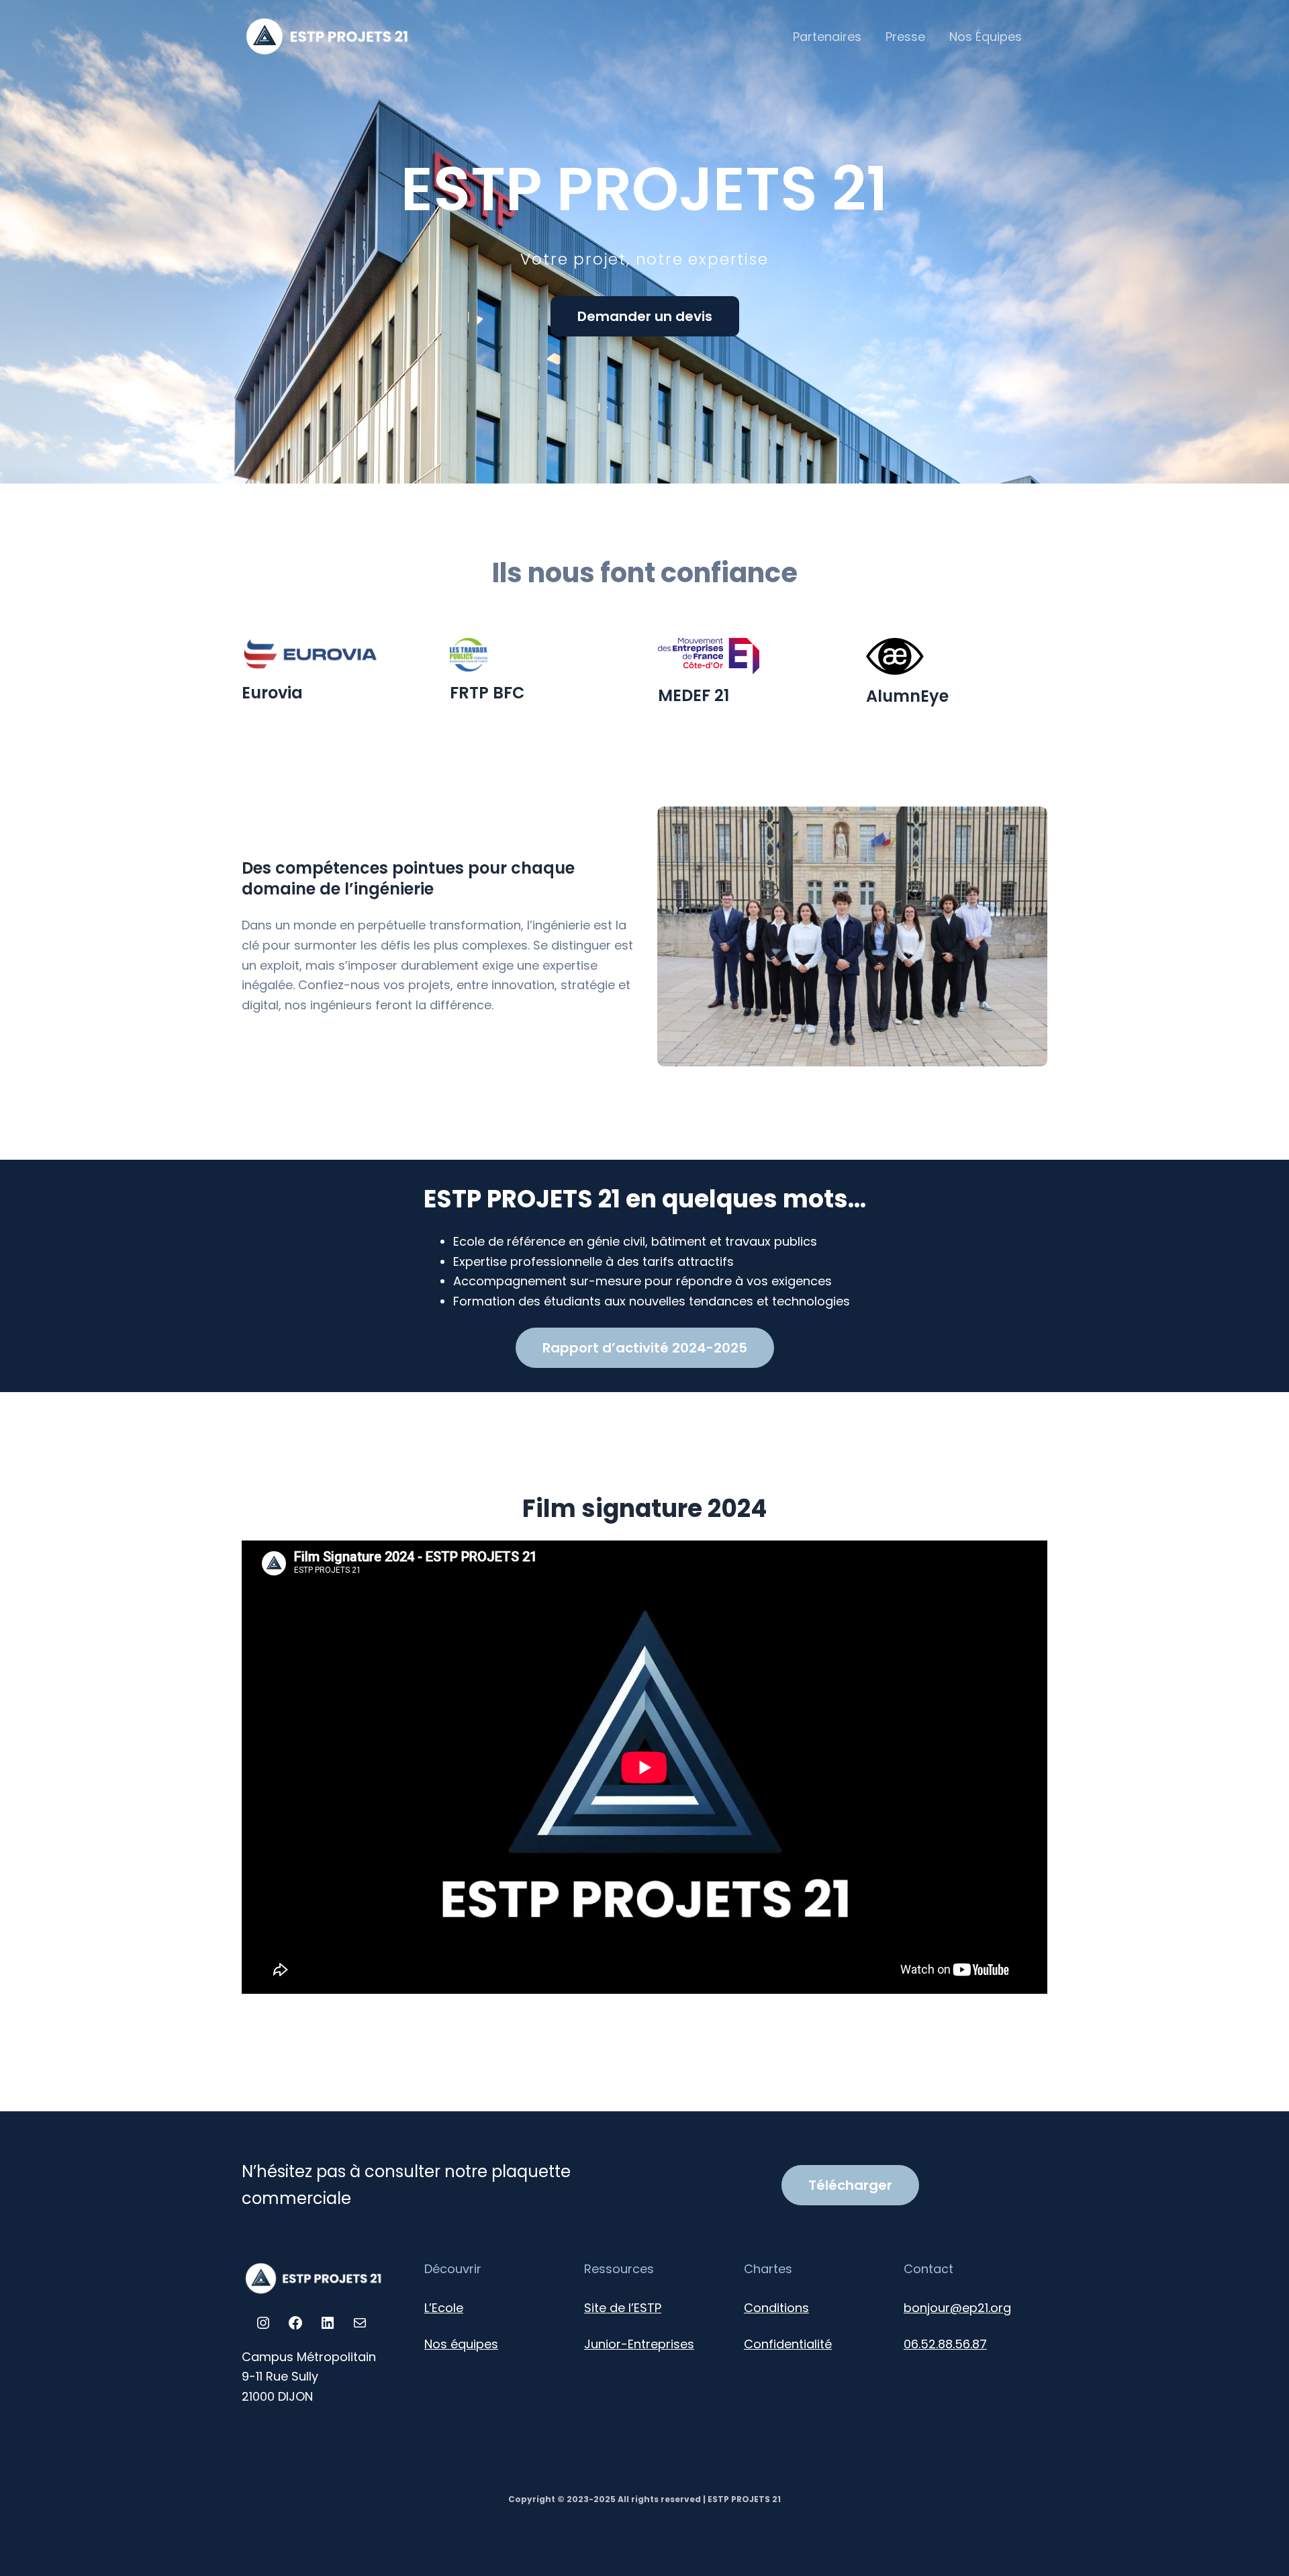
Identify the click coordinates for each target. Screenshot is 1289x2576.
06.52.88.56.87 (945, 2344)
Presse (905, 37)
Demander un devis (645, 316)
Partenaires (827, 37)
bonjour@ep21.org (957, 2308)
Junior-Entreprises (639, 2344)
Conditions (776, 2308)
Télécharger (850, 2185)
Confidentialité (788, 2344)
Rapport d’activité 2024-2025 (645, 1348)
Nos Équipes (986, 37)
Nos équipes (461, 2344)
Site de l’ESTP (623, 2308)
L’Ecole (444, 2308)
